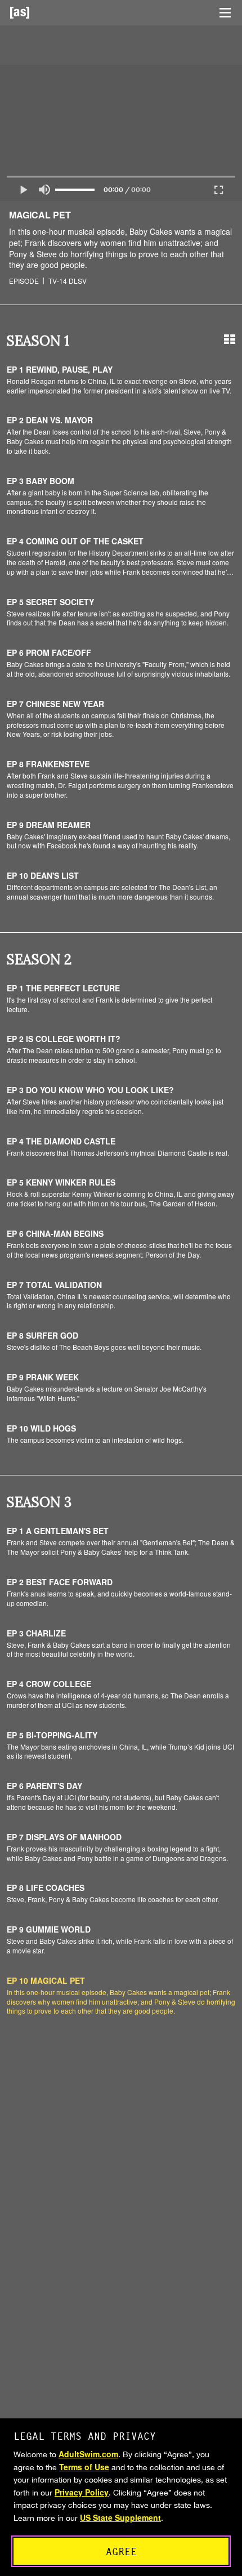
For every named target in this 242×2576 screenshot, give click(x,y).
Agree (121, 2552)
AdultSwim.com (88, 2454)
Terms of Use (84, 2467)
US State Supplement (120, 2517)
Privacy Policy (82, 2492)
